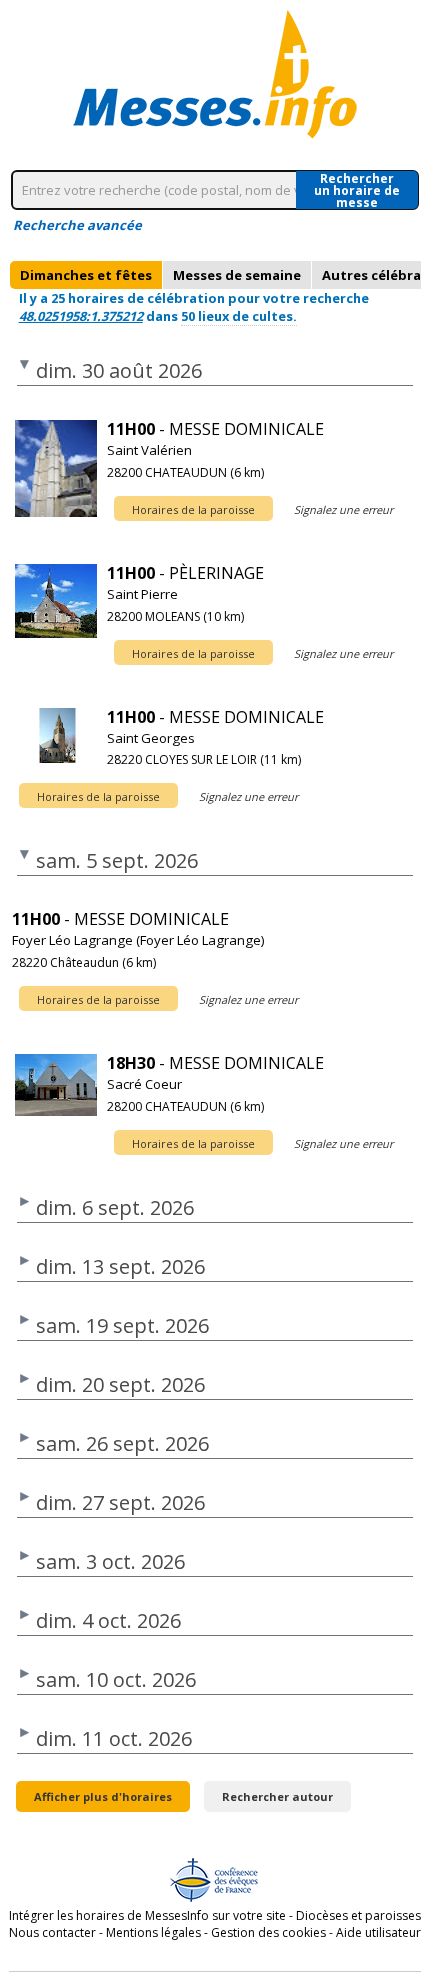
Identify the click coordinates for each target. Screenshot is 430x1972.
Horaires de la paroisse (193, 509)
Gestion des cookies (268, 1932)
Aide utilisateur (378, 1932)
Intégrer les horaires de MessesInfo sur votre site (147, 1915)
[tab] (86, 275)
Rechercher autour (277, 1796)
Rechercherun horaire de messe (357, 190)
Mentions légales (153, 1932)
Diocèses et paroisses (358, 1915)
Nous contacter (52, 1932)
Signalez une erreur (343, 509)
